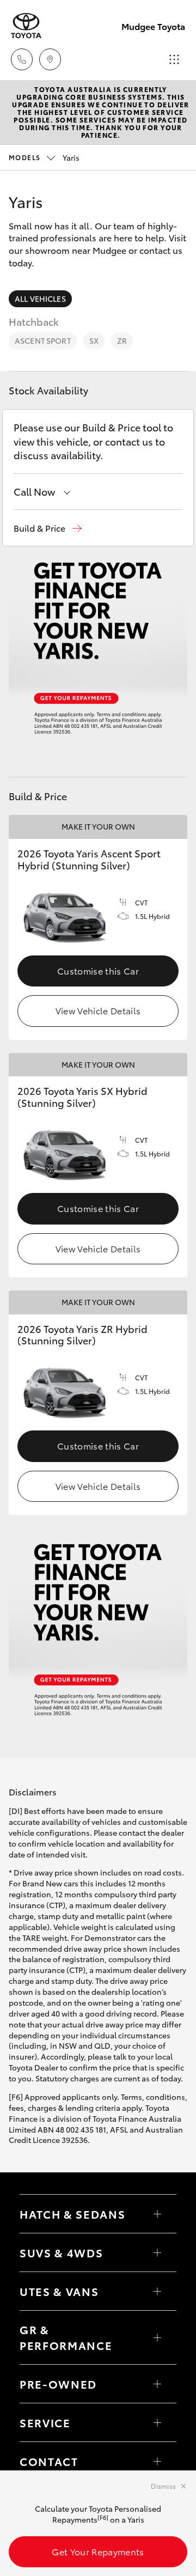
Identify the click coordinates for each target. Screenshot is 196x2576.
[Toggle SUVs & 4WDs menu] (157, 2252)
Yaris (44, 157)
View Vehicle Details (98, 1010)
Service (45, 2422)
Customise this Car (98, 970)
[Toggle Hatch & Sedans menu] (157, 2214)
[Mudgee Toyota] (26, 26)
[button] (48, 528)
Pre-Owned (58, 2384)
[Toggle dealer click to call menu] (22, 59)
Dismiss (163, 2486)
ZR (122, 340)
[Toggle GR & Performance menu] (157, 2337)
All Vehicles (40, 299)
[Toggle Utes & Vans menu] (157, 2291)
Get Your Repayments (98, 2551)
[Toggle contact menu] (157, 2384)
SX (94, 340)
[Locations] (50, 59)
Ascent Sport (43, 340)
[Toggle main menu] (174, 59)
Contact (49, 2461)
